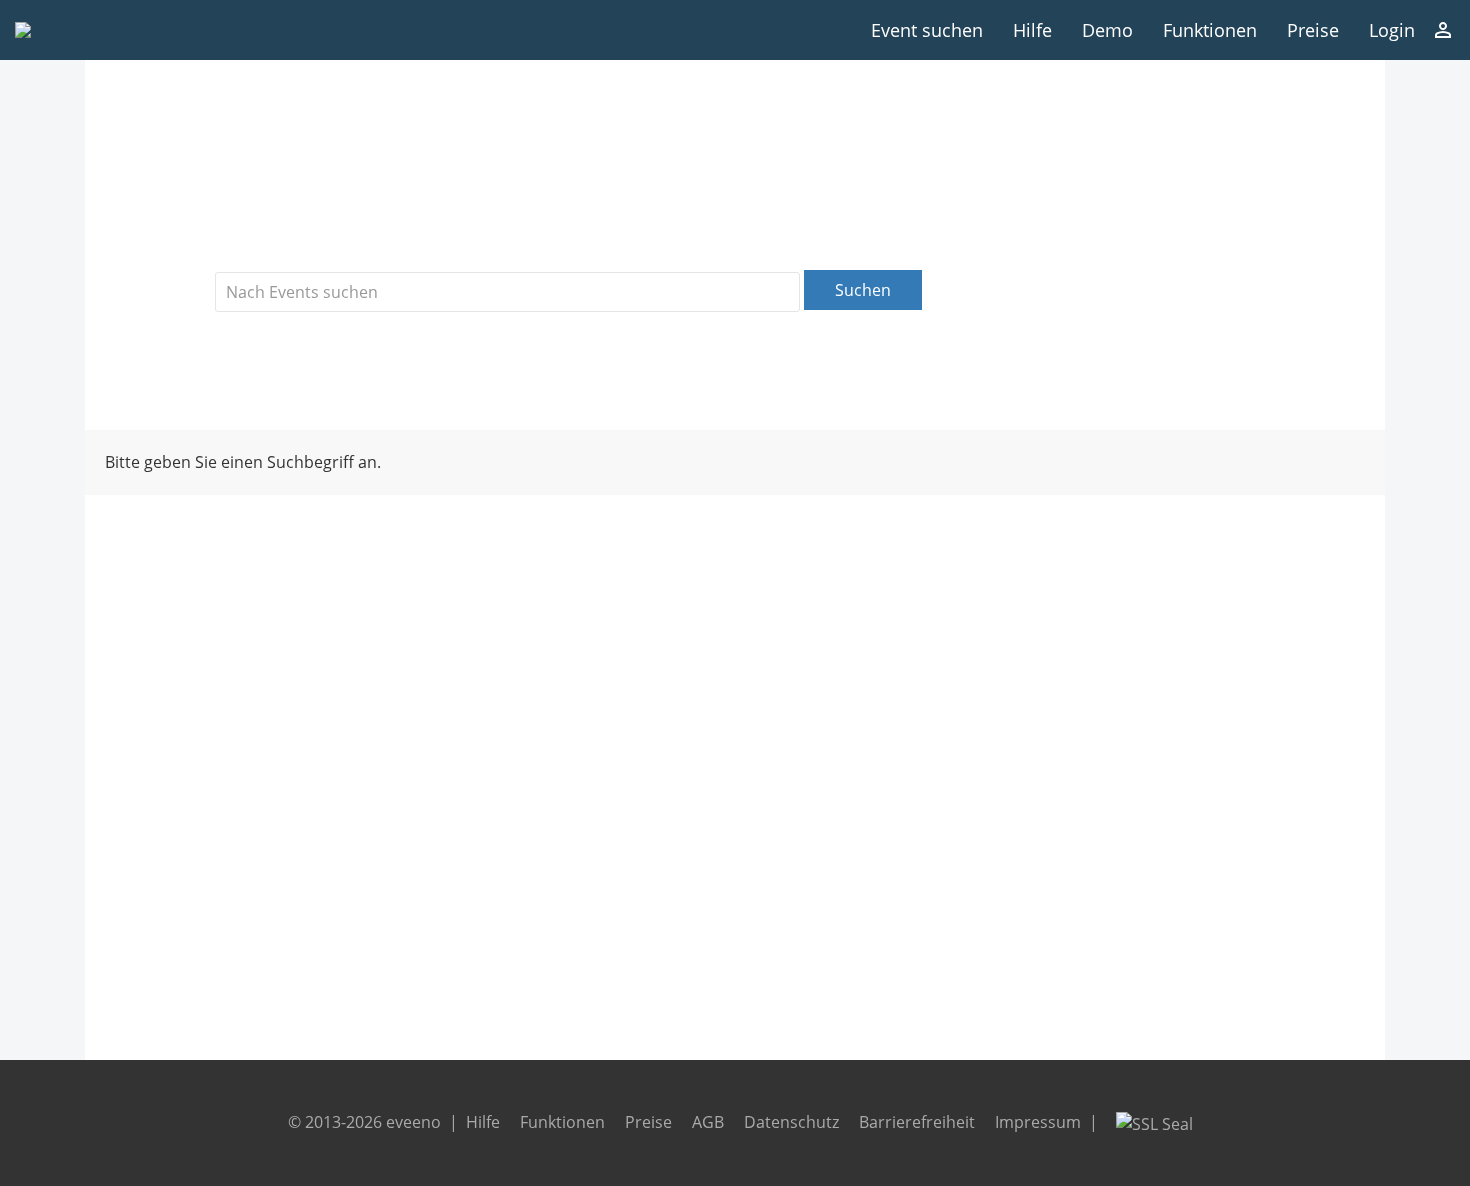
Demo (1107, 30)
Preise (1313, 30)
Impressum (1038, 1122)
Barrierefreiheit (917, 1122)
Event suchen (927, 30)
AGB (708, 1122)
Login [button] (1392, 30)
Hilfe (1032, 30)
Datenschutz (791, 1122)
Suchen (863, 290)
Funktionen (1210, 30)
